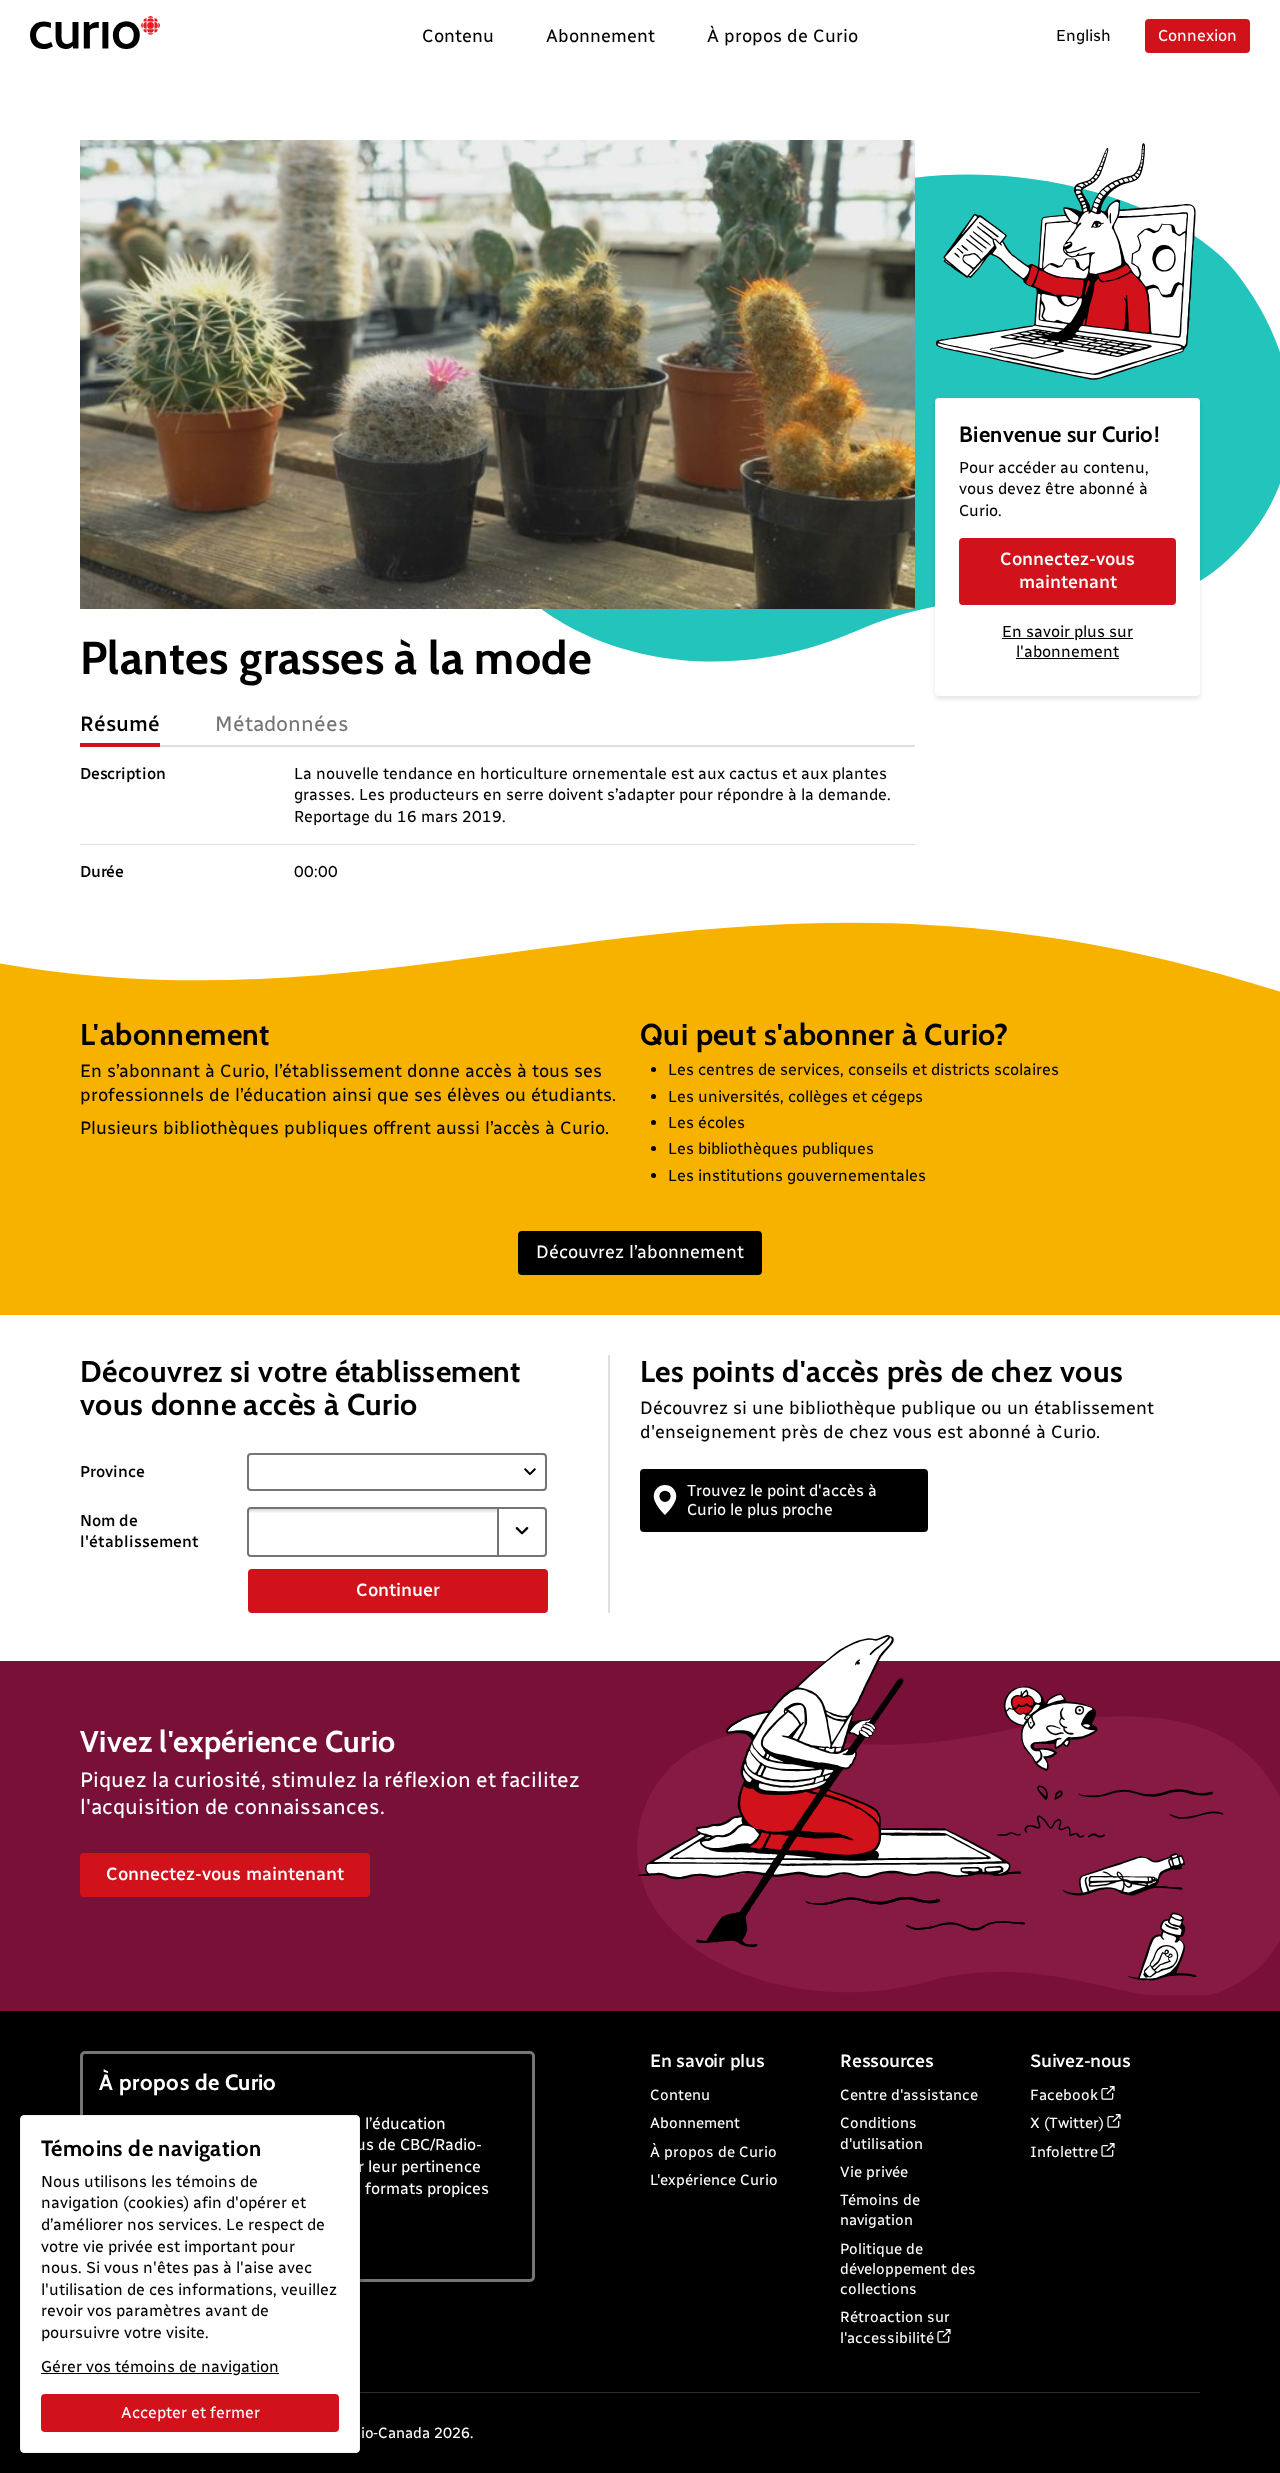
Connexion (1197, 35)
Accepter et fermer (190, 2412)
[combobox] (373, 1532)
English (1083, 35)
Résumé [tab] (120, 723)
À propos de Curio (713, 2152)
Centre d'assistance (909, 2095)
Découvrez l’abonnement (640, 1252)
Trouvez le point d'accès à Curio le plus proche (782, 1500)
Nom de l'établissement (139, 1531)
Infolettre (1064, 2152)
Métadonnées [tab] (282, 723)
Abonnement (695, 2123)
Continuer (398, 1590)
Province (112, 1471)
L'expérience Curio (714, 2180)
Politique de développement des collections (908, 2269)
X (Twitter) (1067, 2123)
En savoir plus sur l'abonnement (1067, 642)
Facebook (1064, 2095)
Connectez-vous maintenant (1067, 570)
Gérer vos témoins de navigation (160, 2366)
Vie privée (874, 2172)
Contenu (680, 2095)
